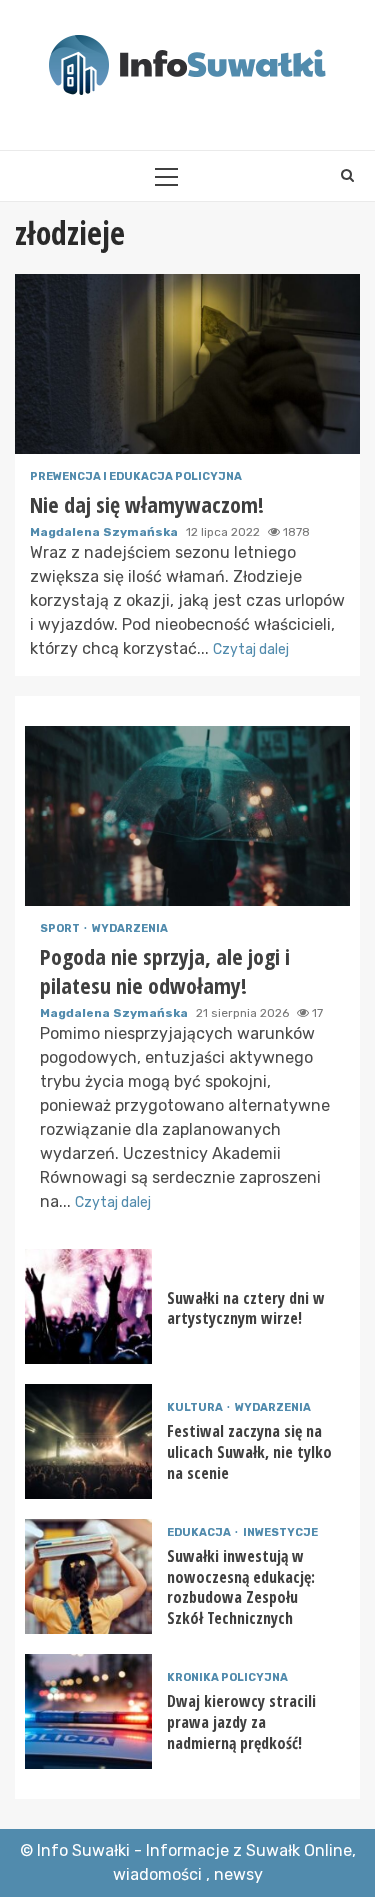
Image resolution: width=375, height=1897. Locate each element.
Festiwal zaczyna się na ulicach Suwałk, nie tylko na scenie (88, 1441)
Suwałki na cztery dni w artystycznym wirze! (88, 1306)
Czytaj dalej (251, 649)
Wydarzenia (130, 928)
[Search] (347, 176)
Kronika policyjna (227, 1677)
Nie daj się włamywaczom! (187, 364)
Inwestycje (280, 1532)
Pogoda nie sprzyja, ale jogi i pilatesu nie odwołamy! (187, 816)
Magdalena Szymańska (105, 532)
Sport (61, 928)
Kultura (196, 1407)
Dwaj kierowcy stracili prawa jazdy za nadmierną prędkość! (88, 1711)
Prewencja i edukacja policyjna (136, 476)
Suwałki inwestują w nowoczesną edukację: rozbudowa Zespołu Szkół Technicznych (88, 1576)
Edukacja (200, 1532)
